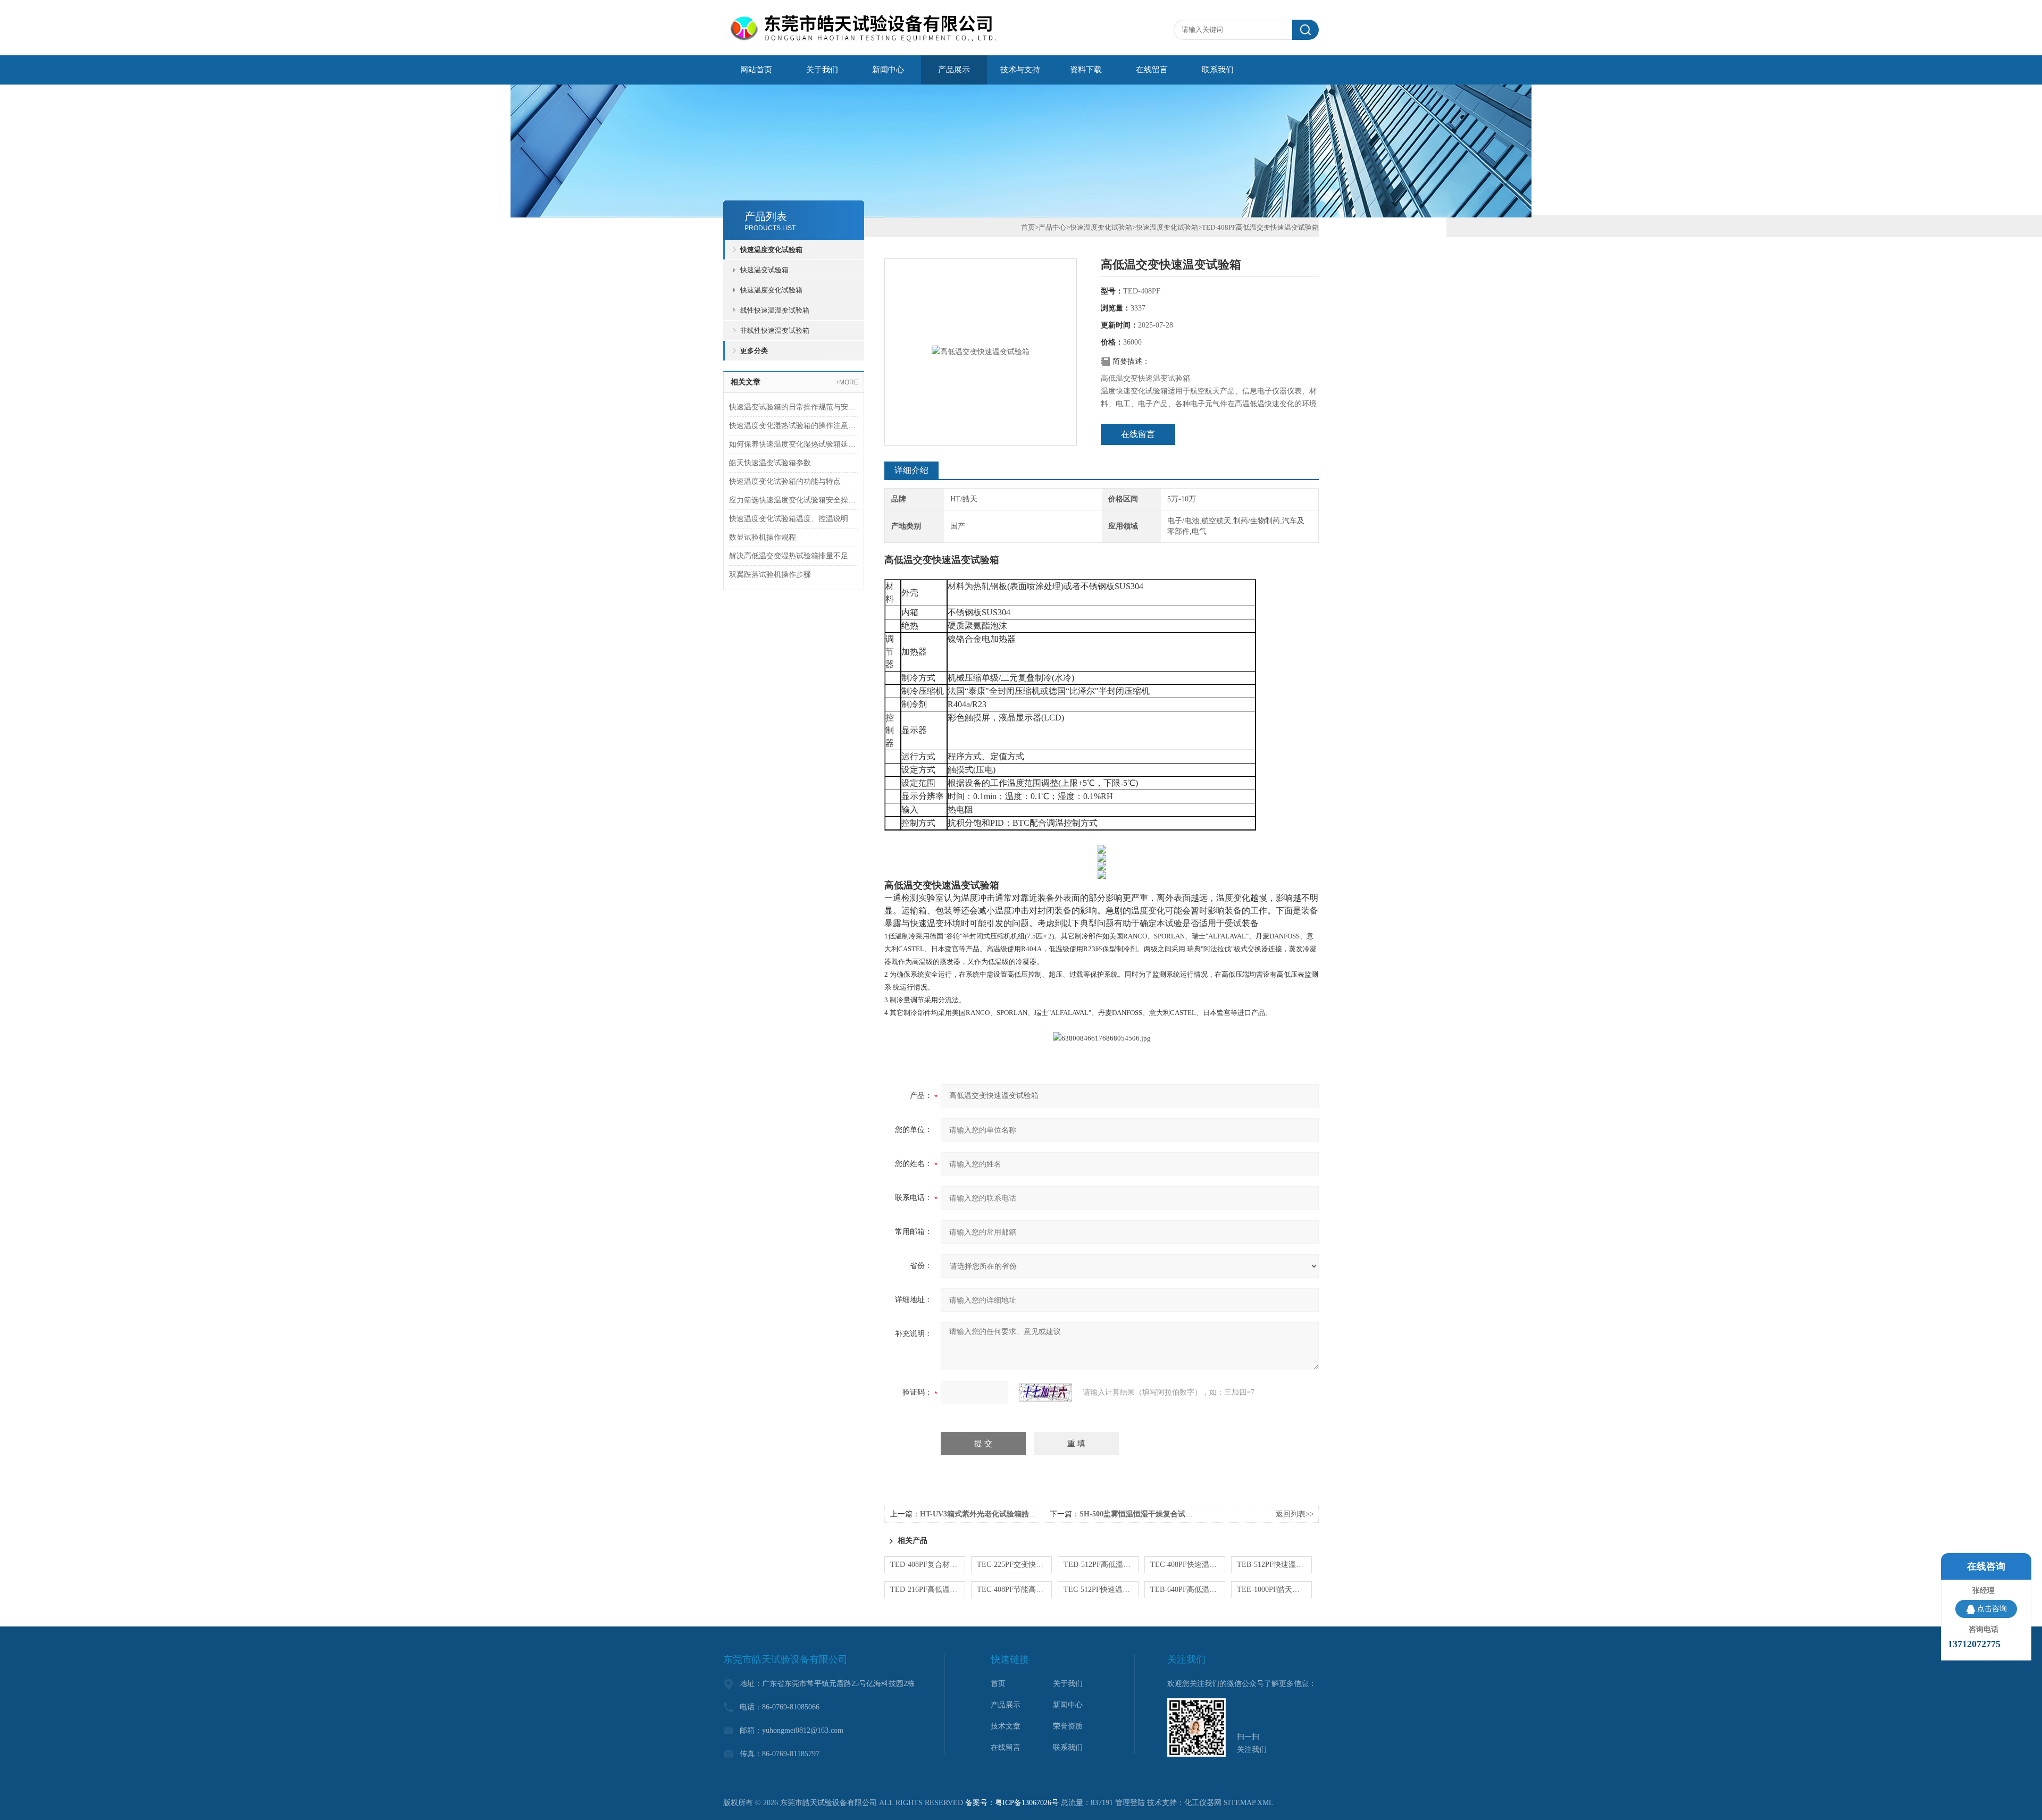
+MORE (847, 382)
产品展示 (954, 70)
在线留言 (1152, 70)
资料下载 (1086, 70)
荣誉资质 (1068, 1726)
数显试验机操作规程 (763, 537)
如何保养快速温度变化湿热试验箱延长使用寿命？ (794, 444)
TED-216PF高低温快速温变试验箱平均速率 (928, 1590)
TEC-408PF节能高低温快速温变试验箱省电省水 (1014, 1590)
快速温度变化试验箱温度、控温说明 (789, 519)
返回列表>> (1295, 1514)
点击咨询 (1992, 1609)
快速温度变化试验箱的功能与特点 (785, 481)
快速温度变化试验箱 (771, 250)
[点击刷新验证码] (1045, 1393)
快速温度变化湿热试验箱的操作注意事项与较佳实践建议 (794, 426)
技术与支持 (1020, 70)
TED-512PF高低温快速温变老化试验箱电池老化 (1101, 1565)
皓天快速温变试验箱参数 (770, 463)
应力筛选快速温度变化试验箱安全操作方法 (794, 500)
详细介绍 (911, 470)
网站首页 (756, 70)
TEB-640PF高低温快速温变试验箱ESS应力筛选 (1188, 1590)
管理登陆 (1130, 1803)
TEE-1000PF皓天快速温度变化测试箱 (1274, 1590)
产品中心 (1052, 227)
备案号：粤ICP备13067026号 (1012, 1803)
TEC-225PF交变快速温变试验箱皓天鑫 (1014, 1565)
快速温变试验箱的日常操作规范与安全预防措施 (794, 407)
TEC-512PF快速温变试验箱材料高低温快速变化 (1101, 1590)
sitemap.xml (1249, 1803)
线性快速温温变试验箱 (775, 310)
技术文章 (1006, 1726)
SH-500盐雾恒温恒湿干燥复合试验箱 (1140, 1514)
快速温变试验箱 (764, 270)
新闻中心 (888, 70)
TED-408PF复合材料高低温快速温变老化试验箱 (928, 1565)
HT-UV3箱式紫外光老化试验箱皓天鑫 (982, 1514)
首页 (1028, 227)
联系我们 (1218, 70)
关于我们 (822, 70)
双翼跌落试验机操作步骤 (770, 574)
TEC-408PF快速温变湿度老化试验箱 (1188, 1565)
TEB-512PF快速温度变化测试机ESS (1274, 1565)
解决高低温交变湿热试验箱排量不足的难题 (794, 556)
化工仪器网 (1203, 1803)
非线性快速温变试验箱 (775, 330)
